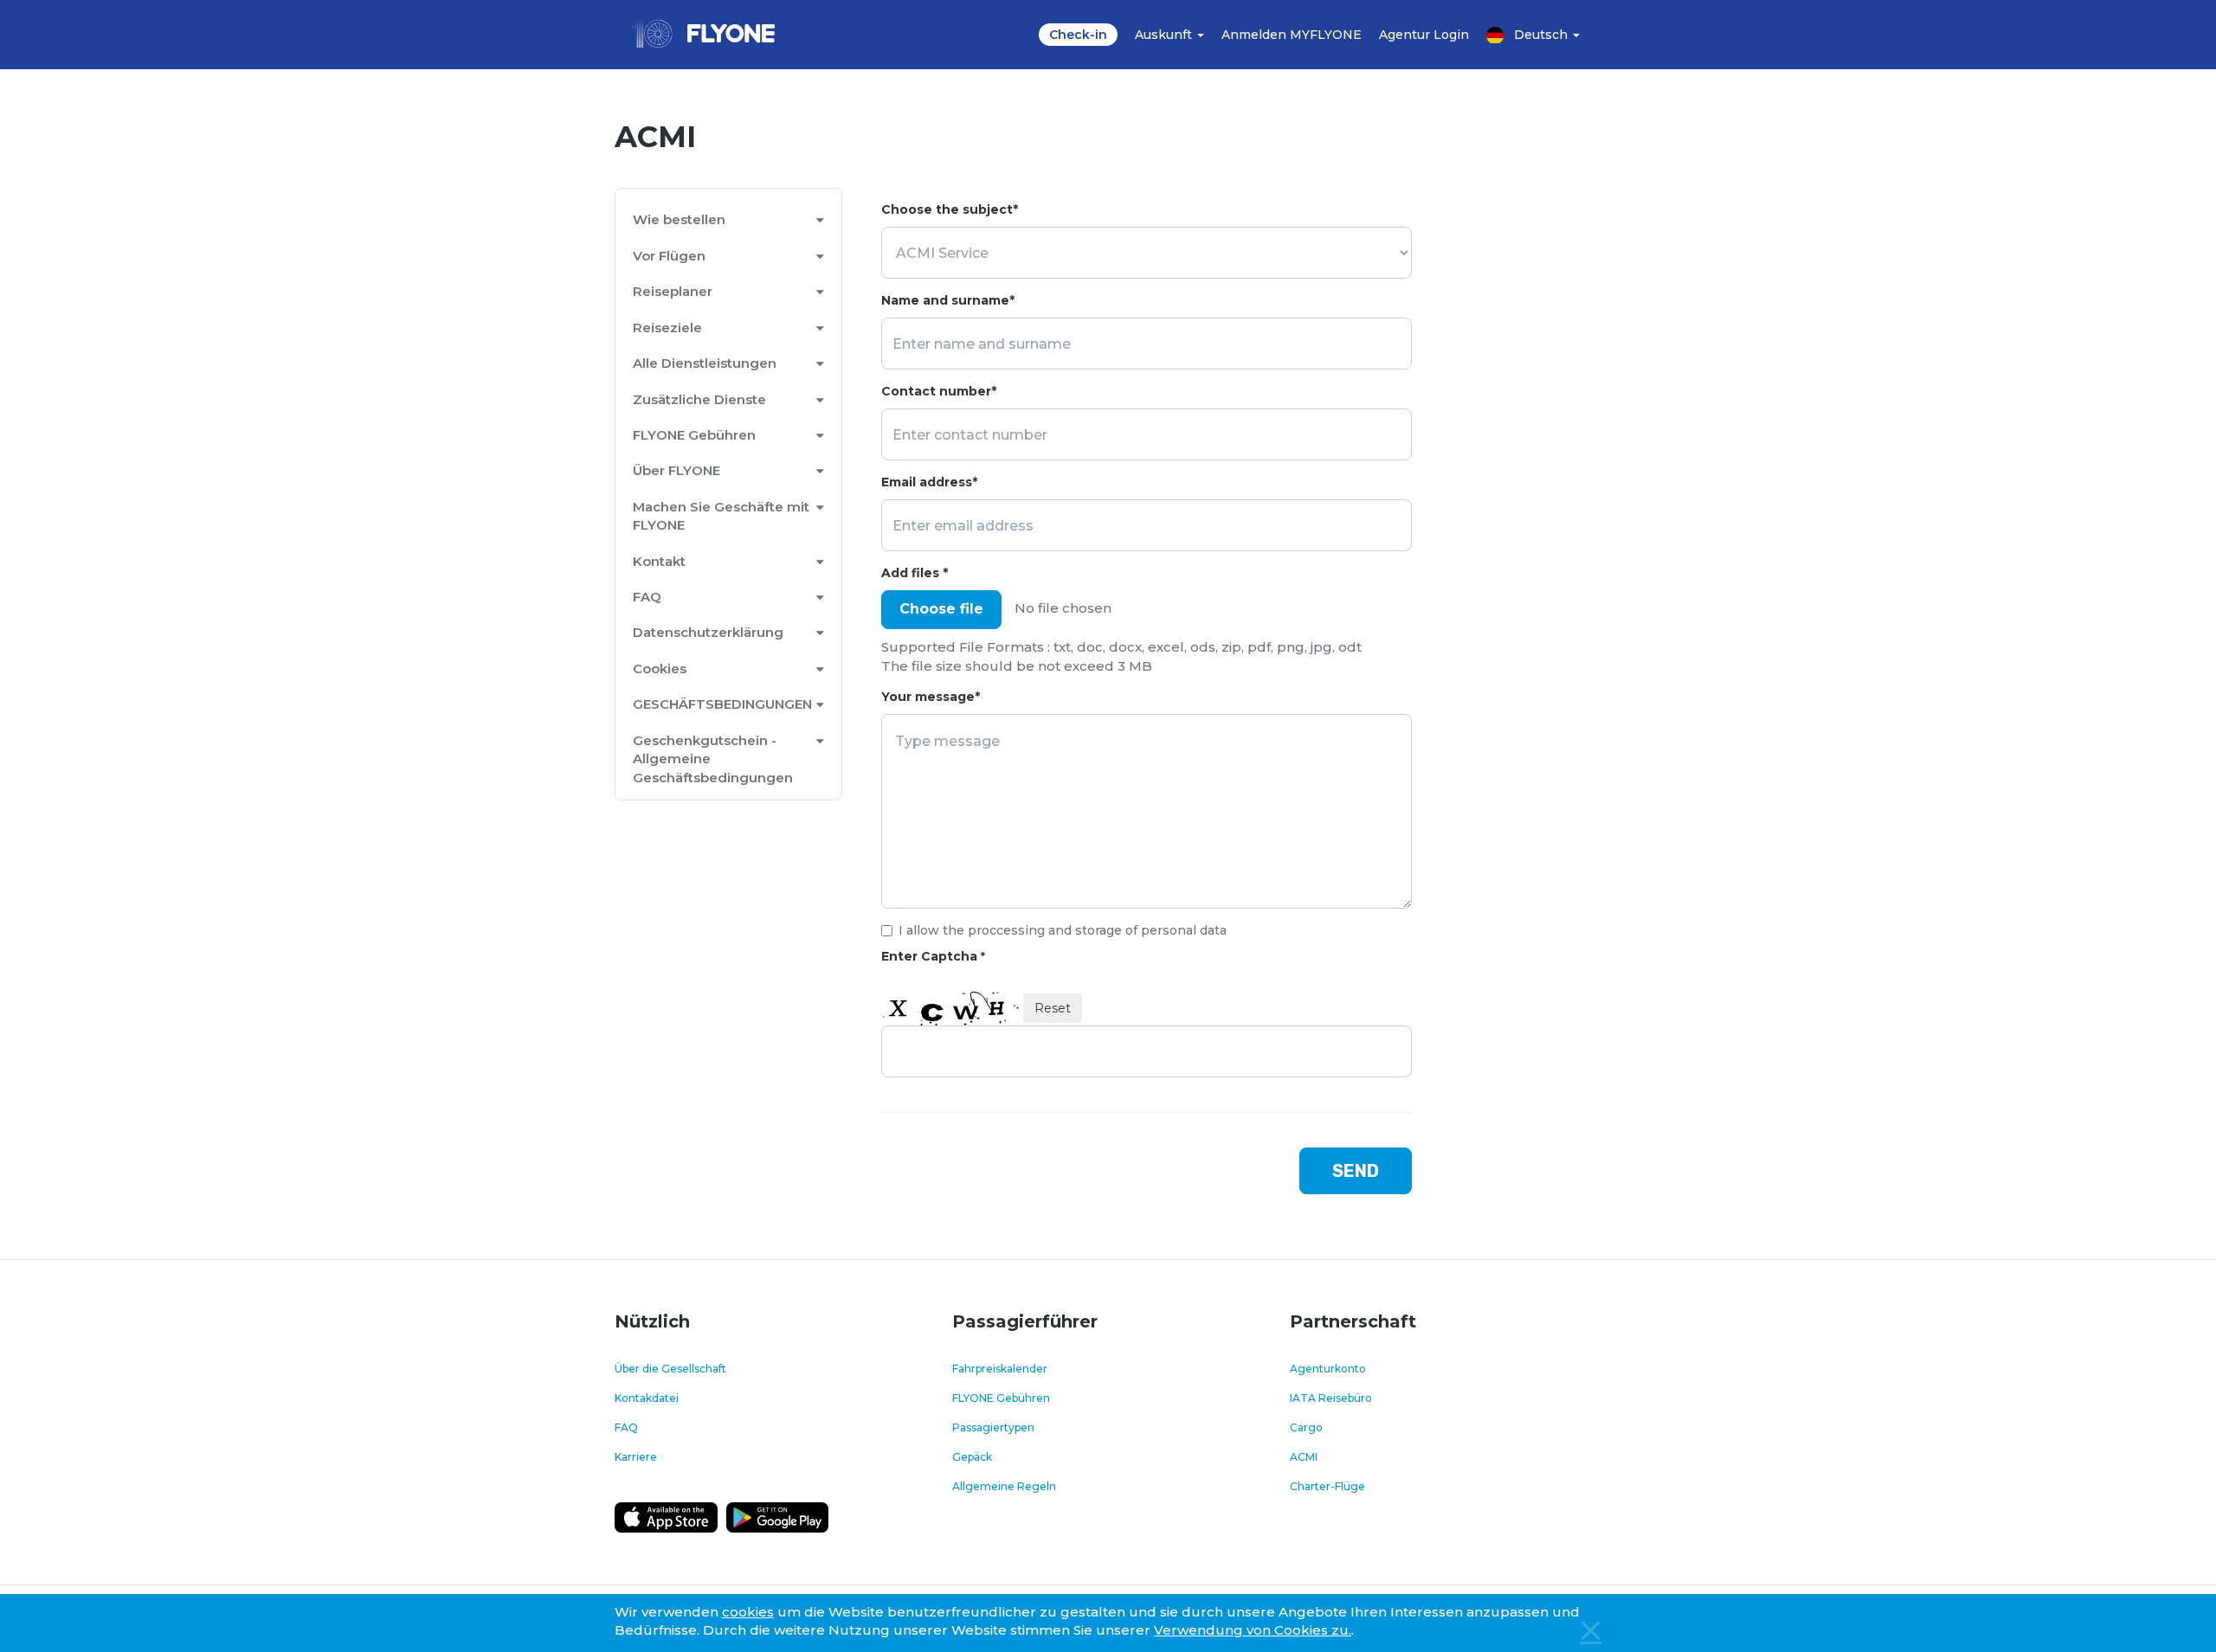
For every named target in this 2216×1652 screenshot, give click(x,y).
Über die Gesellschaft (670, 1369)
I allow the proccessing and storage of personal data (1063, 930)
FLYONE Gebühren (694, 435)
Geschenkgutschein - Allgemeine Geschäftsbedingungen (713, 759)
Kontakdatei (647, 1398)
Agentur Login (1424, 35)
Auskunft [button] (1165, 35)
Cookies (660, 669)
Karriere (636, 1457)
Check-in (1078, 35)
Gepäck (972, 1457)
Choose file (941, 609)
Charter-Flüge (1327, 1486)
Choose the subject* (950, 209)
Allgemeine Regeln (1004, 1486)
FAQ (647, 597)
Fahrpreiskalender (1000, 1369)
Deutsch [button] (1543, 35)
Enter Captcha (933, 956)
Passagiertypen (993, 1427)
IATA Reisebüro (1331, 1398)
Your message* (931, 697)
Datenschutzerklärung (708, 632)
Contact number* (939, 391)
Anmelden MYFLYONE (1292, 35)
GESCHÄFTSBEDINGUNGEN (722, 704)
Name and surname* (948, 300)
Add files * (915, 573)
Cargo (1306, 1427)
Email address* (929, 482)
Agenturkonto (1328, 1369)
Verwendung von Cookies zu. (1253, 1630)
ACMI (1304, 1457)
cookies (748, 1612)
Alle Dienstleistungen (705, 363)
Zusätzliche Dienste (699, 399)
